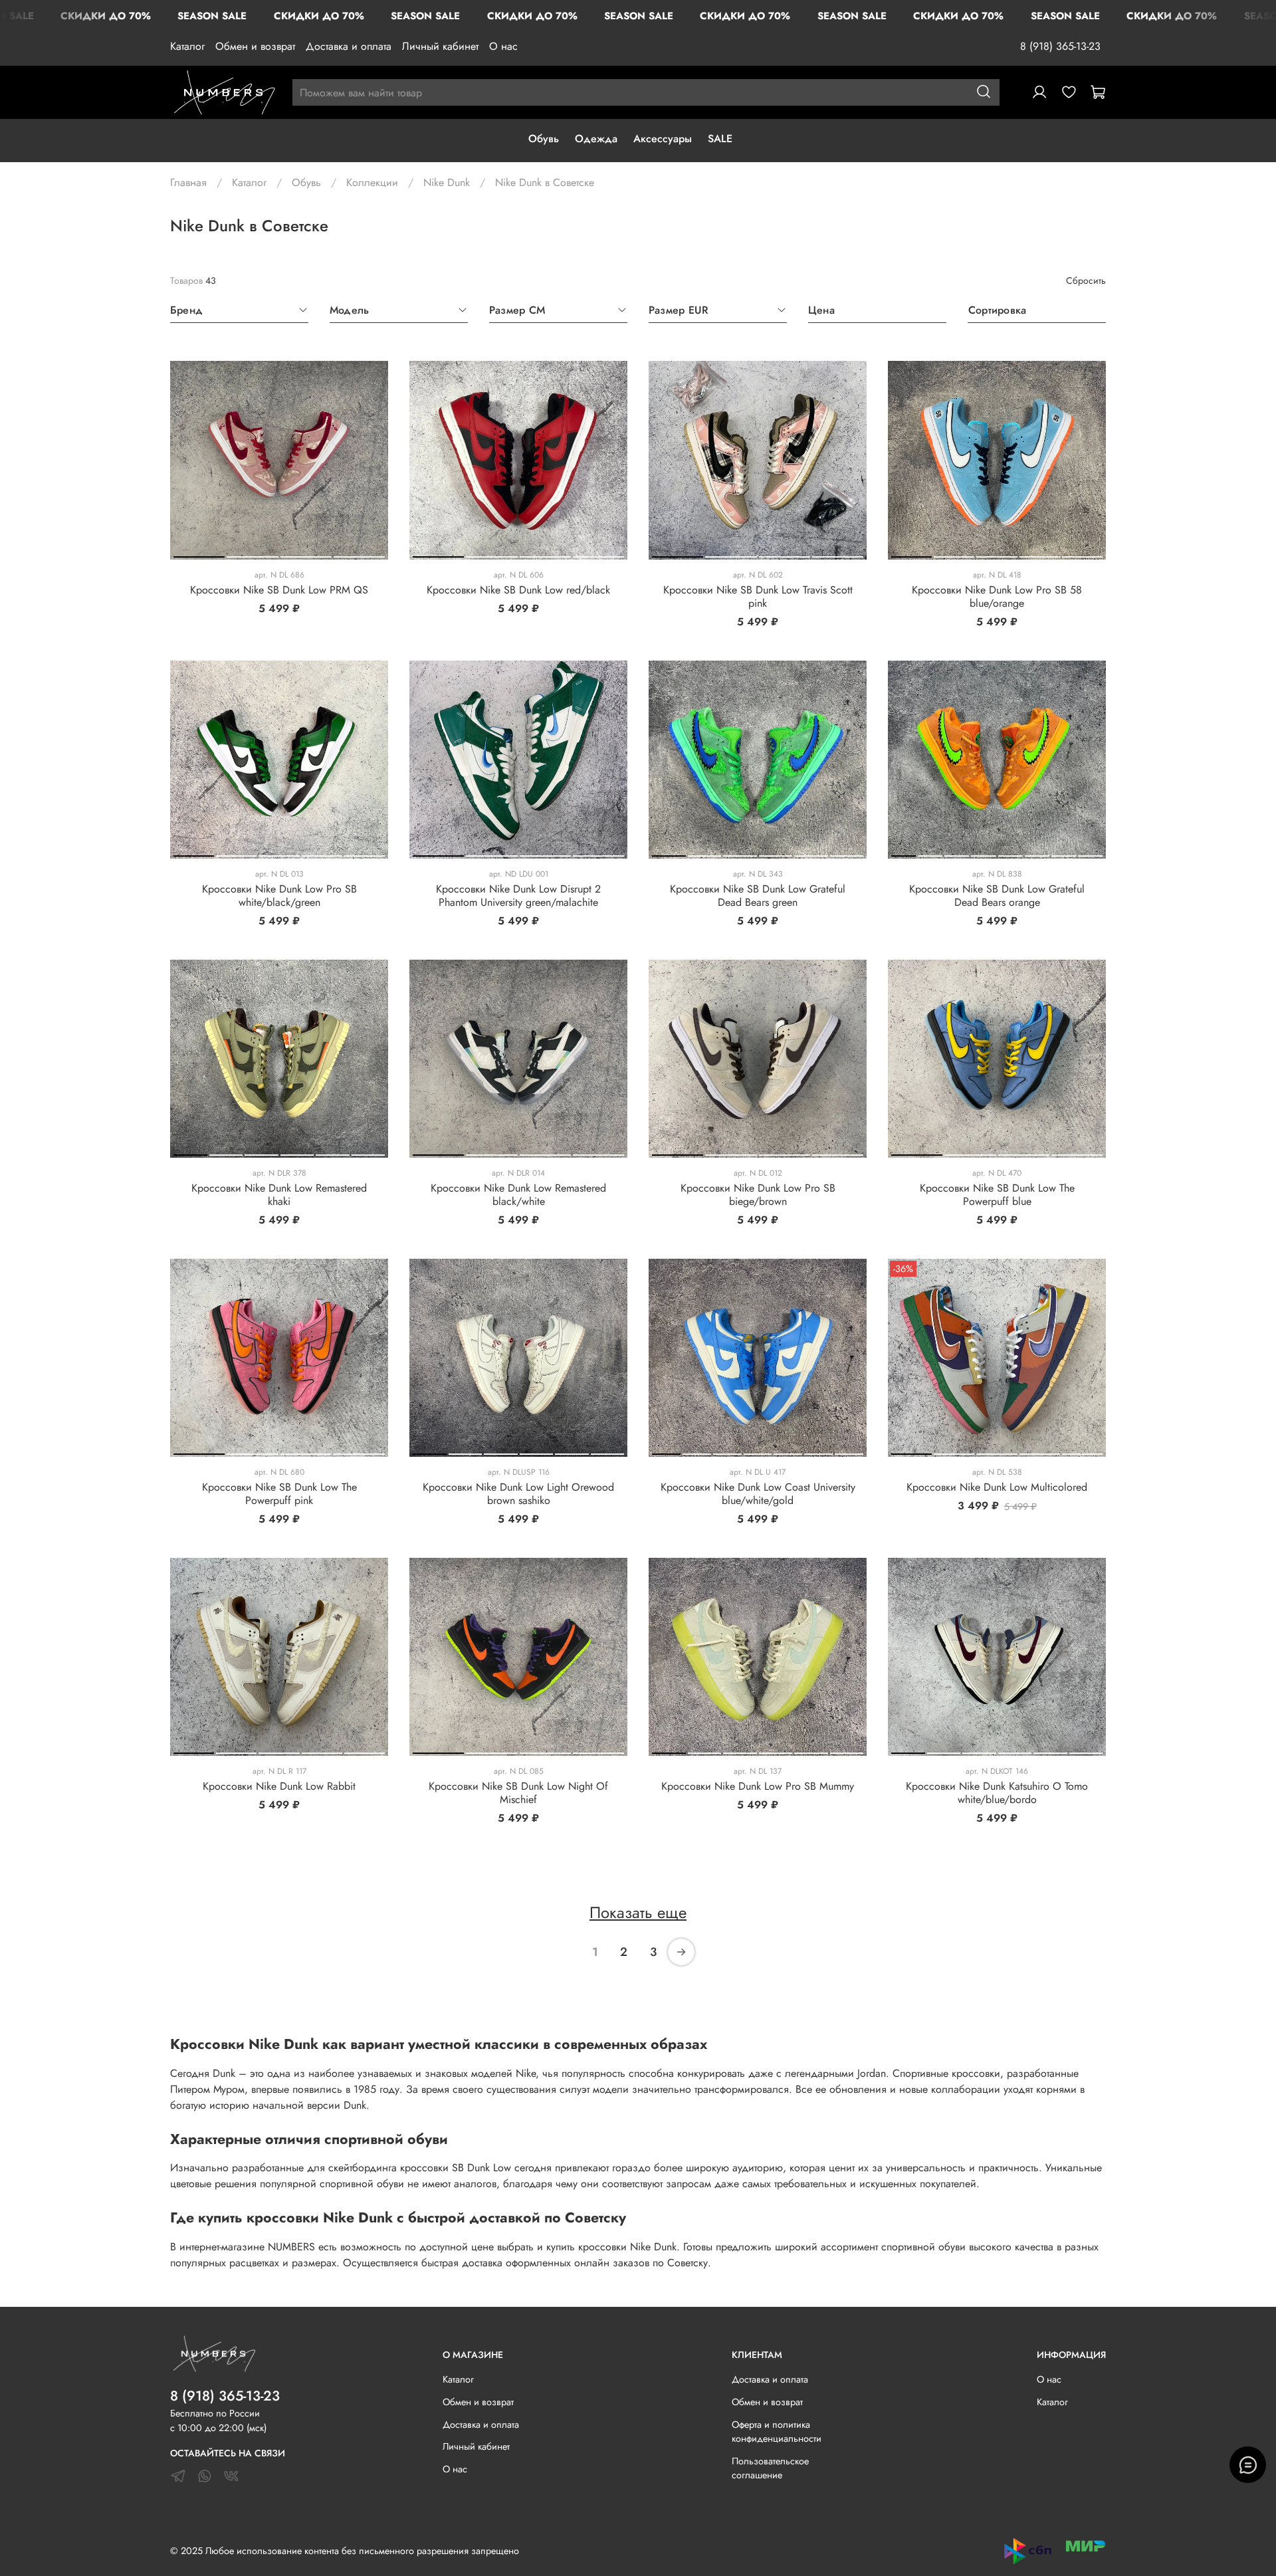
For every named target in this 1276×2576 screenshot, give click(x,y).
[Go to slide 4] (359, 554)
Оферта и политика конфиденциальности (777, 2432)
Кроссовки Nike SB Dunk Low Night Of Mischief (518, 1793)
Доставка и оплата (349, 46)
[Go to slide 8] (1090, 853)
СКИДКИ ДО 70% (106, 16)
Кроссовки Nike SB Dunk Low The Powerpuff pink (279, 1494)
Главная (188, 182)
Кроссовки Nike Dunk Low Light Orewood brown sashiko (518, 1494)
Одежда (596, 139)
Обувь (544, 139)
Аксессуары (663, 139)
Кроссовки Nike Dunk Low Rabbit (279, 1786)
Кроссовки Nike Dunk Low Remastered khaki (279, 1195)
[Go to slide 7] (1064, 853)
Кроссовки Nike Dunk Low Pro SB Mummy (758, 1786)
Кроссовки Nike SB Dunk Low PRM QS (279, 590)
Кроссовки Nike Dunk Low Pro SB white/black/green (279, 896)
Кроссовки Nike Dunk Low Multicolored (997, 1487)
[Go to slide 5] (1082, 554)
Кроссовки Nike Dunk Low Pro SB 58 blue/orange (997, 596)
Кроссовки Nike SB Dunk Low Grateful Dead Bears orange (997, 896)
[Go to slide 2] (252, 554)
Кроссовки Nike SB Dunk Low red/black (518, 590)
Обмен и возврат (255, 46)
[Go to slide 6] (847, 853)
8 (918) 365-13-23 (1060, 46)
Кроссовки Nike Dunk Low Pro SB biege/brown (758, 1195)
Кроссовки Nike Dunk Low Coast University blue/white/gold (758, 1494)
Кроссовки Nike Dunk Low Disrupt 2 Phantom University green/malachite (518, 896)
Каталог (187, 46)
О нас (503, 46)
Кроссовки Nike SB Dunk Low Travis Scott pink (758, 596)
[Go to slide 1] (199, 554)
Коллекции (372, 182)
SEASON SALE (212, 16)
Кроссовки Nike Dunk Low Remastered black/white (518, 1195)
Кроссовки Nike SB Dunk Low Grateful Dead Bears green (758, 896)
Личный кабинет (440, 46)
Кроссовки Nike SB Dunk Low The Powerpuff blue (997, 1195)
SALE (720, 139)
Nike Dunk (447, 182)
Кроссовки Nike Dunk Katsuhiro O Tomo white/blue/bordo (997, 1793)
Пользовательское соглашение (770, 2468)
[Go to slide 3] (306, 554)
